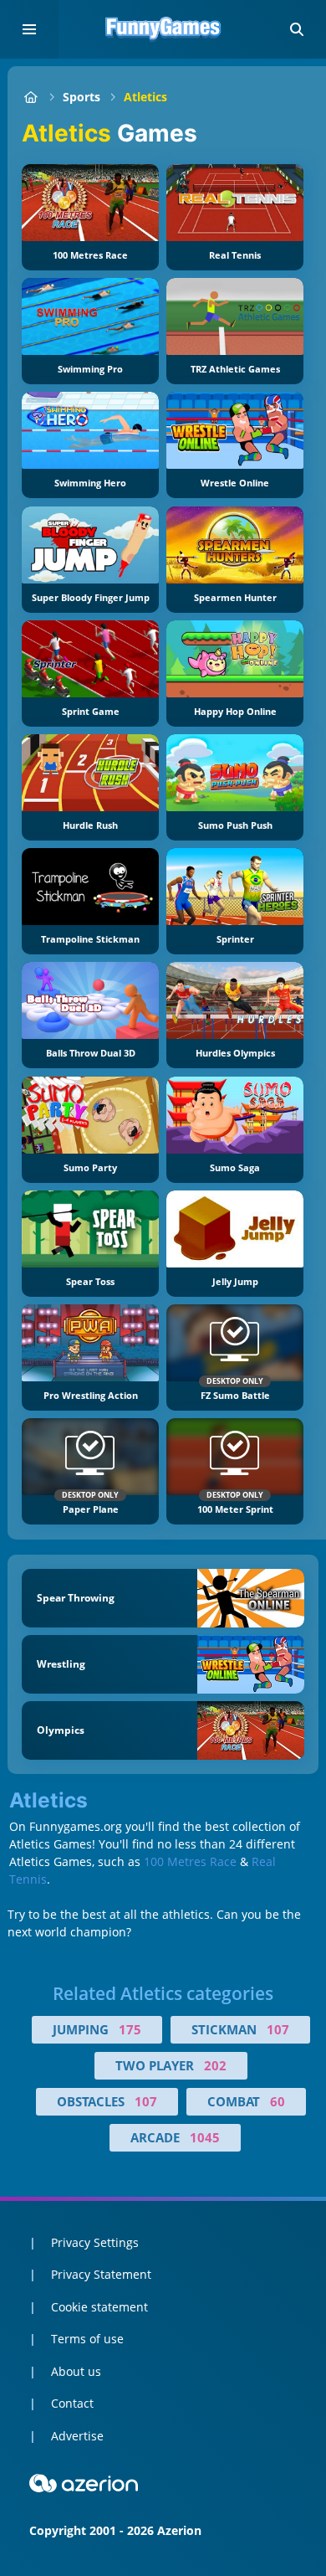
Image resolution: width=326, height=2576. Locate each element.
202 (215, 2065)
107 (278, 2029)
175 (130, 2029)
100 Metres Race (190, 1861)
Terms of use (87, 2339)
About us (76, 2371)
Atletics (145, 97)
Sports (81, 97)
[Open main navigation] (29, 29)
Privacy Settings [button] (95, 2242)
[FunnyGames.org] (31, 97)
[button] (297, 29)
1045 (205, 2137)
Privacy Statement (101, 2274)
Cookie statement (99, 2307)
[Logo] (163, 29)
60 (278, 2101)
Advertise (77, 2436)
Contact (72, 2403)
